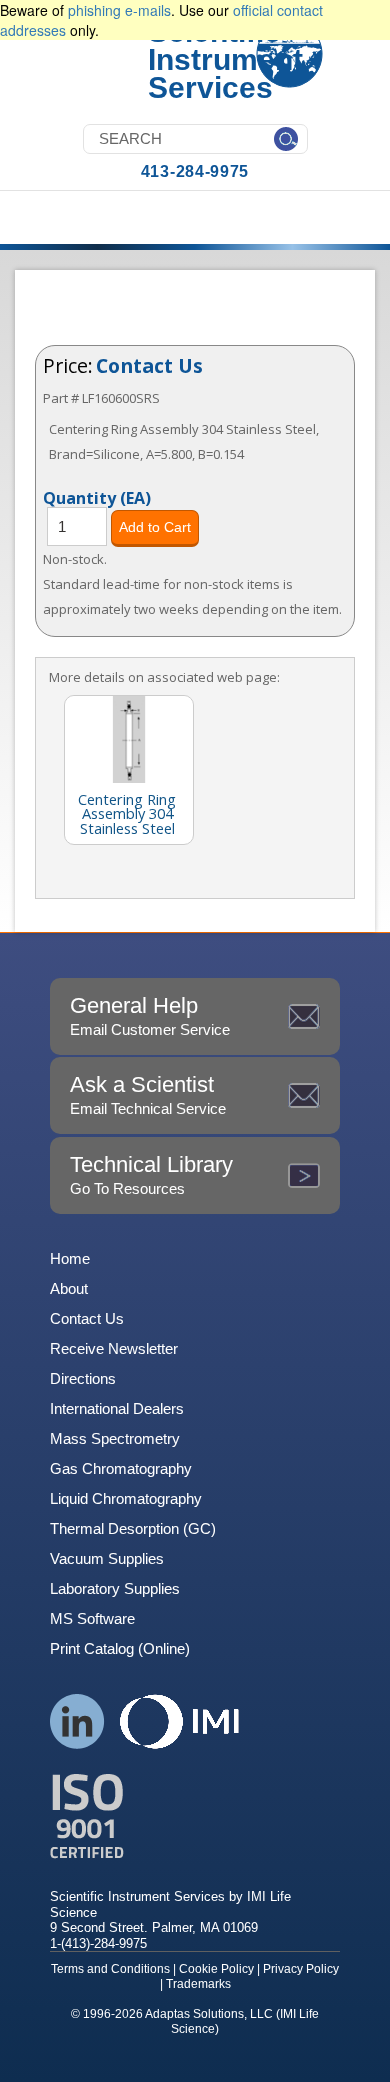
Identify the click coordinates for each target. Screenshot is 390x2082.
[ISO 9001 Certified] (195, 1816)
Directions (83, 1378)
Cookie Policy (216, 1969)
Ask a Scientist (148, 1094)
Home (70, 1258)
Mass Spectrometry (115, 1438)
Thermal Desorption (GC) (133, 1528)
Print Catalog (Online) (120, 1648)
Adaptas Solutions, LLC (209, 2014)
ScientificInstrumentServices (225, 59)
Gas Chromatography (121, 1468)
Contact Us (149, 365)
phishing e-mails (119, 10)
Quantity (97, 497)
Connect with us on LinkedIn (77, 1721)
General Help (150, 1015)
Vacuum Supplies (107, 1558)
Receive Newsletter (114, 1348)
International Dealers (117, 1408)
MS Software (92, 1618)
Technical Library (151, 1174)
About (69, 1288)
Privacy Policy (301, 1969)
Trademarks (198, 1984)
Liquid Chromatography (126, 1498)
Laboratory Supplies (115, 1588)
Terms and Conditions (110, 1969)
